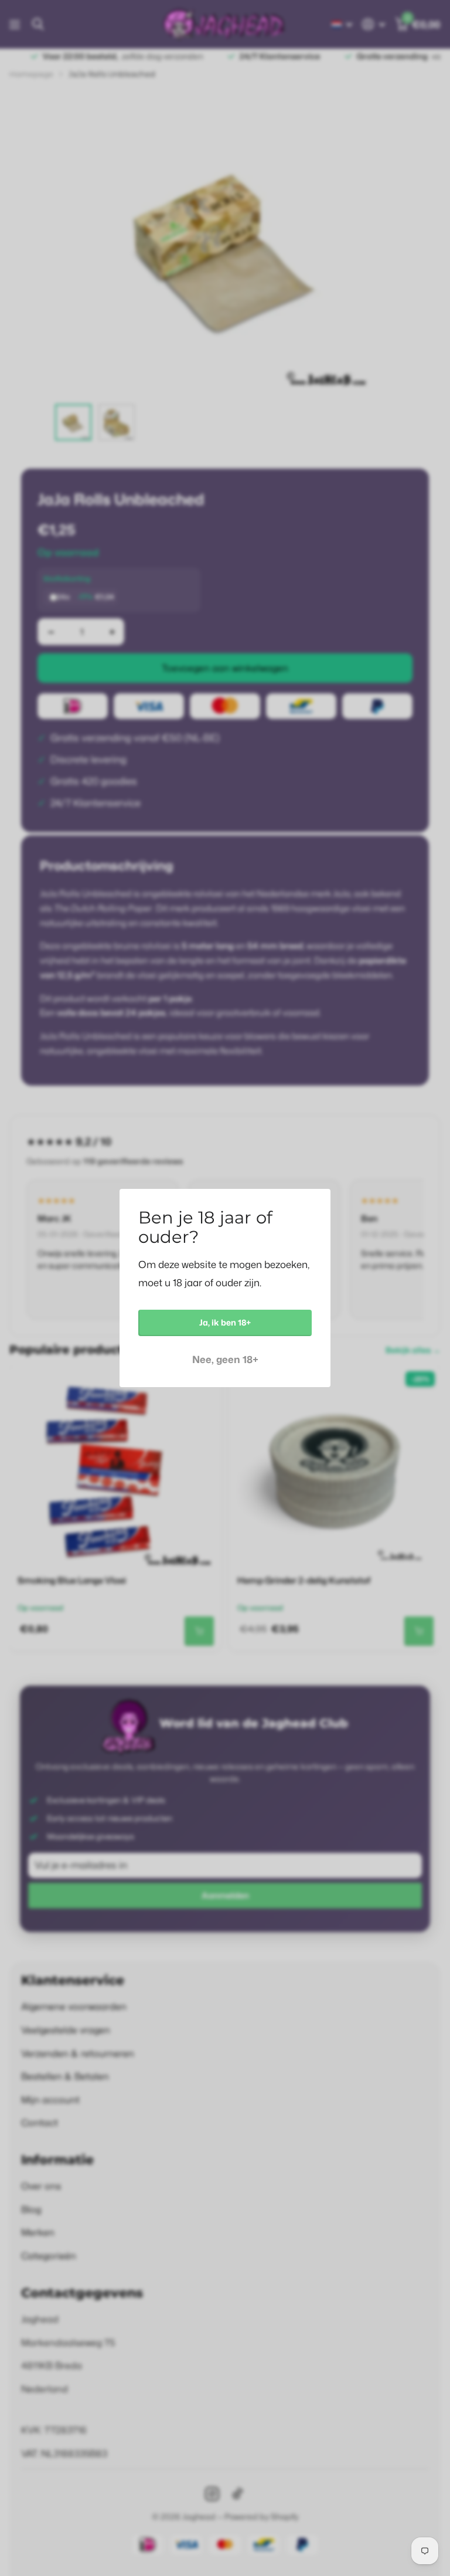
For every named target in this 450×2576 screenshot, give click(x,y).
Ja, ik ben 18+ (225, 1322)
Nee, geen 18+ (225, 1359)
